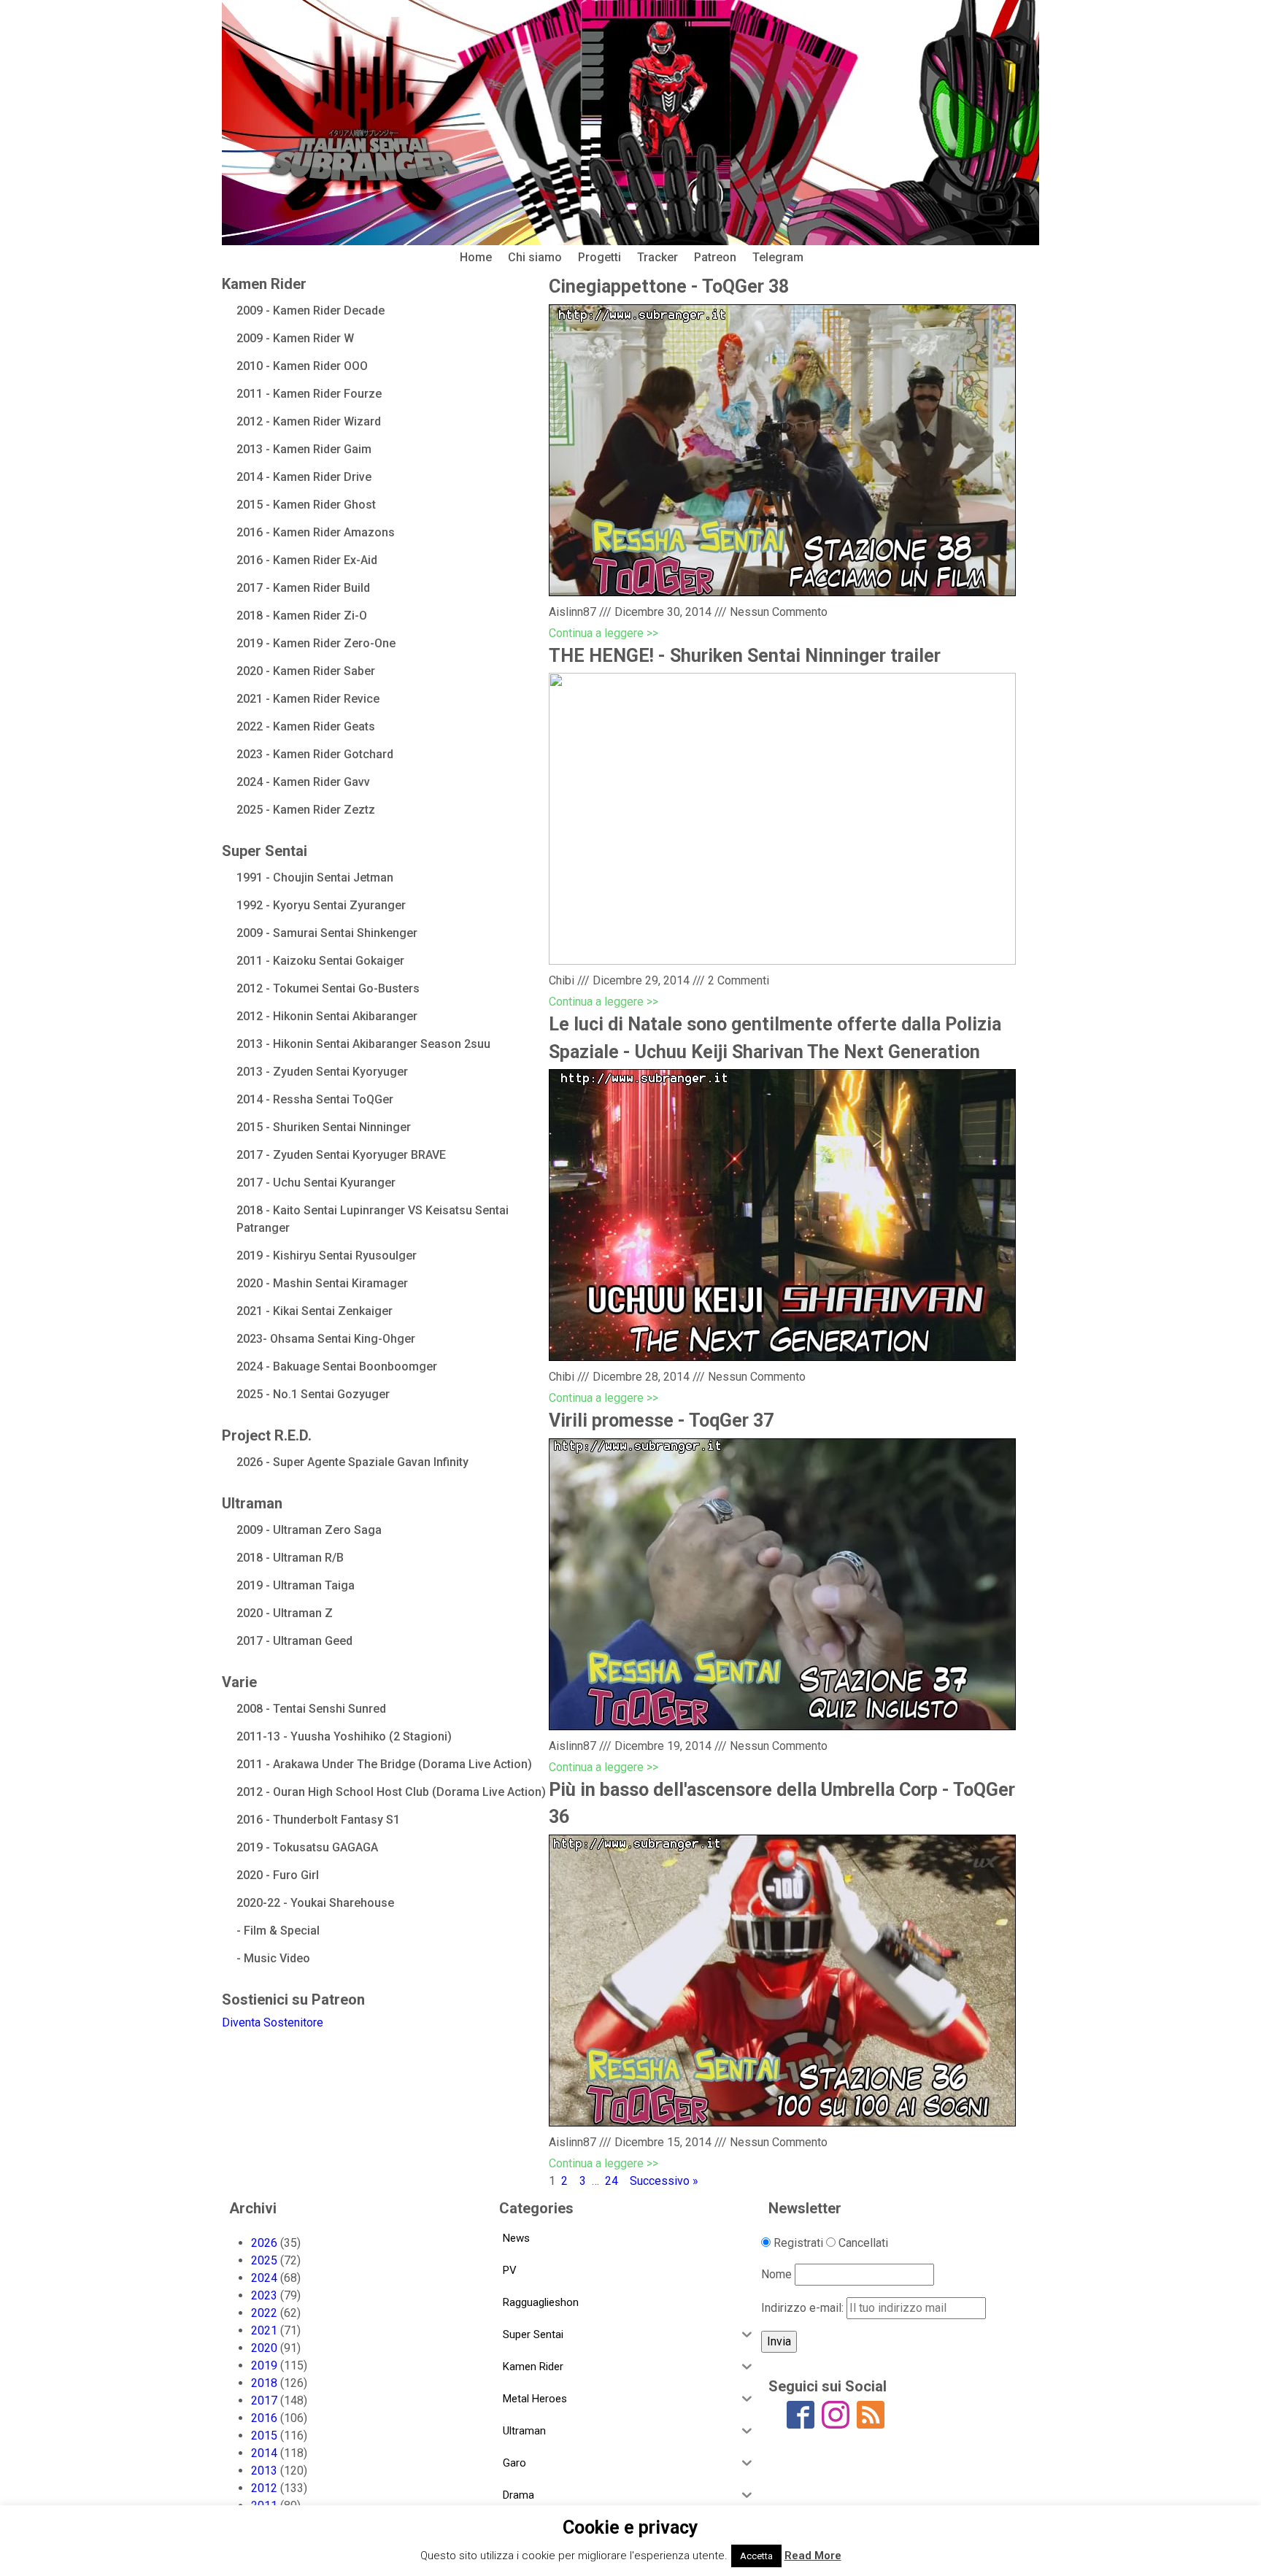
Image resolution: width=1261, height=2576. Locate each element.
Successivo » (664, 2181)
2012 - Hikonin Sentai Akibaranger (327, 1016)
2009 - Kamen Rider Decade (311, 311)
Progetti (599, 257)
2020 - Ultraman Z (285, 1613)
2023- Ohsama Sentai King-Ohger (326, 1339)
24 (612, 2181)
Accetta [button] (756, 2556)
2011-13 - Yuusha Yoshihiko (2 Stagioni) (344, 1736)
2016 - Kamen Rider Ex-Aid (307, 560)
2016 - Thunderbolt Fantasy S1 (318, 1820)
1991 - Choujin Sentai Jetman (315, 878)
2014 (264, 2453)
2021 (264, 2330)
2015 (264, 2436)
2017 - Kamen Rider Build (303, 588)
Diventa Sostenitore (273, 2022)
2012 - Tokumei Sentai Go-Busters (328, 988)
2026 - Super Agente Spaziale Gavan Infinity (352, 1462)
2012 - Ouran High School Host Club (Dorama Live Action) (391, 1792)
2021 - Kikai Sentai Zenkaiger (315, 1311)
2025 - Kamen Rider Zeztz (306, 810)
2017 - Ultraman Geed (294, 1641)
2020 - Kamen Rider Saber (306, 671)
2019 (264, 2365)
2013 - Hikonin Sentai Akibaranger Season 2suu (363, 1044)
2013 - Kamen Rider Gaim (304, 449)
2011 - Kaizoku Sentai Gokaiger (320, 961)
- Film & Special (278, 1931)
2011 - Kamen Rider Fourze (309, 394)
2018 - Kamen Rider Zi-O (302, 616)
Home (476, 257)
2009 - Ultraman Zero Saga (309, 1530)
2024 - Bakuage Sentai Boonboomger (337, 1366)
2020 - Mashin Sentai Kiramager (322, 1283)
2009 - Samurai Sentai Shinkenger (327, 933)
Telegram (778, 257)
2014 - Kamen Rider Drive (304, 477)
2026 (264, 2243)
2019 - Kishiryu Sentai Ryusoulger (327, 1256)
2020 (264, 2348)
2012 (264, 2488)
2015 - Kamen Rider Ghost (306, 505)
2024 (264, 2278)
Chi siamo (535, 257)
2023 (264, 2295)
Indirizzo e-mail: (804, 2308)
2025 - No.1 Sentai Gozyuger (313, 1394)
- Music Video (273, 1958)
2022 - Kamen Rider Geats (306, 726)
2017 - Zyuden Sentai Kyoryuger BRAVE (341, 1155)
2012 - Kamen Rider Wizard (309, 421)
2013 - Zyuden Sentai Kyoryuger (322, 1072)
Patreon (715, 257)
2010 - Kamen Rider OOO (302, 366)
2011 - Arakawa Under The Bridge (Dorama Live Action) (384, 1764)
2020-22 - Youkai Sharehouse (315, 1903)
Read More (813, 2556)
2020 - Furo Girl (278, 1875)
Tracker (658, 257)
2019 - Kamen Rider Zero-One (316, 643)
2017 (264, 2400)
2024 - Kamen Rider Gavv (303, 782)
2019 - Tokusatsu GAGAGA (307, 1847)
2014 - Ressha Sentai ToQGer (315, 1099)
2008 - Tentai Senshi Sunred (311, 1709)
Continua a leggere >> (603, 633)
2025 (264, 2260)
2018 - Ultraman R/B (290, 1558)
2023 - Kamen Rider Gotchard (315, 754)
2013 (264, 2471)
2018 (264, 2383)
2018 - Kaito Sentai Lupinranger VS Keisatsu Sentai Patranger (373, 1219)
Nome (776, 2274)
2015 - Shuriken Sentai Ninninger (324, 1127)
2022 (264, 2313)
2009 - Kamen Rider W (295, 338)
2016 (264, 2418)
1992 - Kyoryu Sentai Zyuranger (321, 905)
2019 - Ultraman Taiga (296, 1585)
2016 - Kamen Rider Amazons (316, 532)
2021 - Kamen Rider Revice (308, 699)
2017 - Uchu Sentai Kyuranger (316, 1183)
